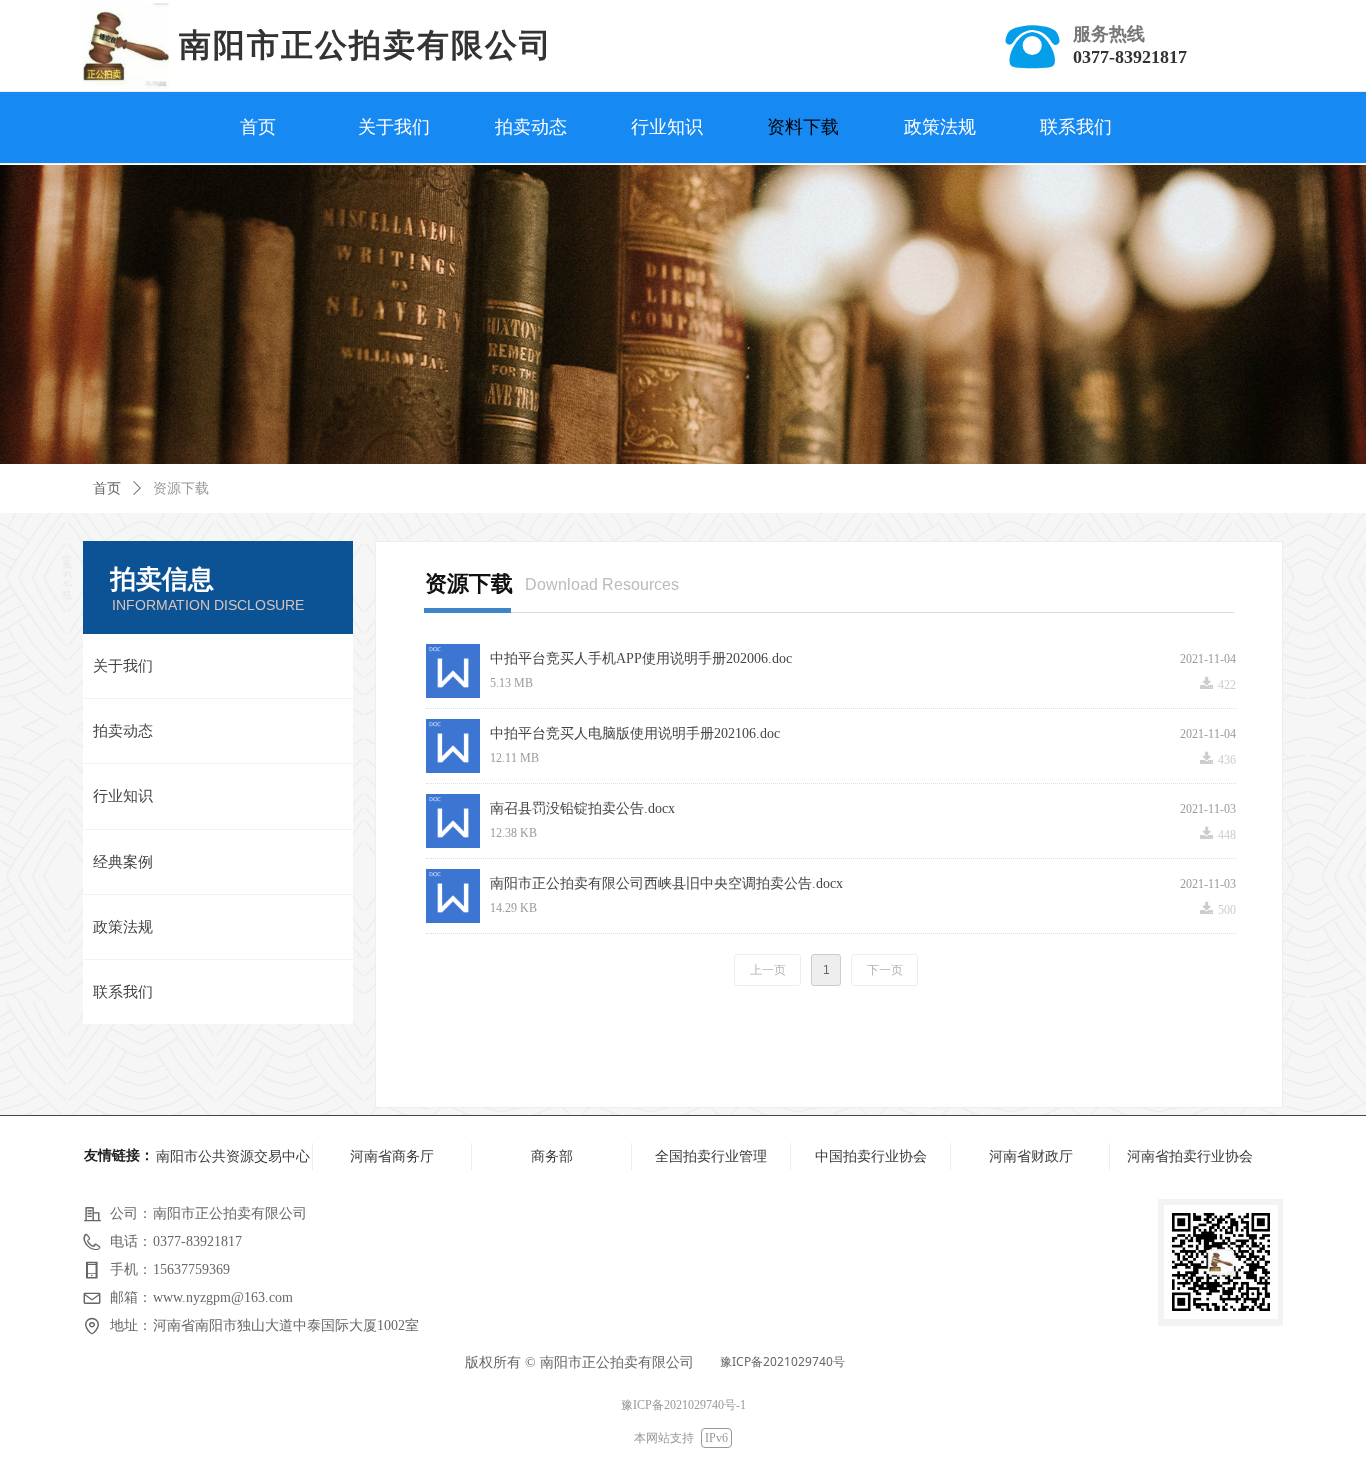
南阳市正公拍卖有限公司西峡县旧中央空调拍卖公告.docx (666, 883)
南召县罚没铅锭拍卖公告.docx (582, 808)
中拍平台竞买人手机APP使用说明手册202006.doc (641, 658)
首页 (107, 488)
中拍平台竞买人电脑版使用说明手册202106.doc (635, 733)
